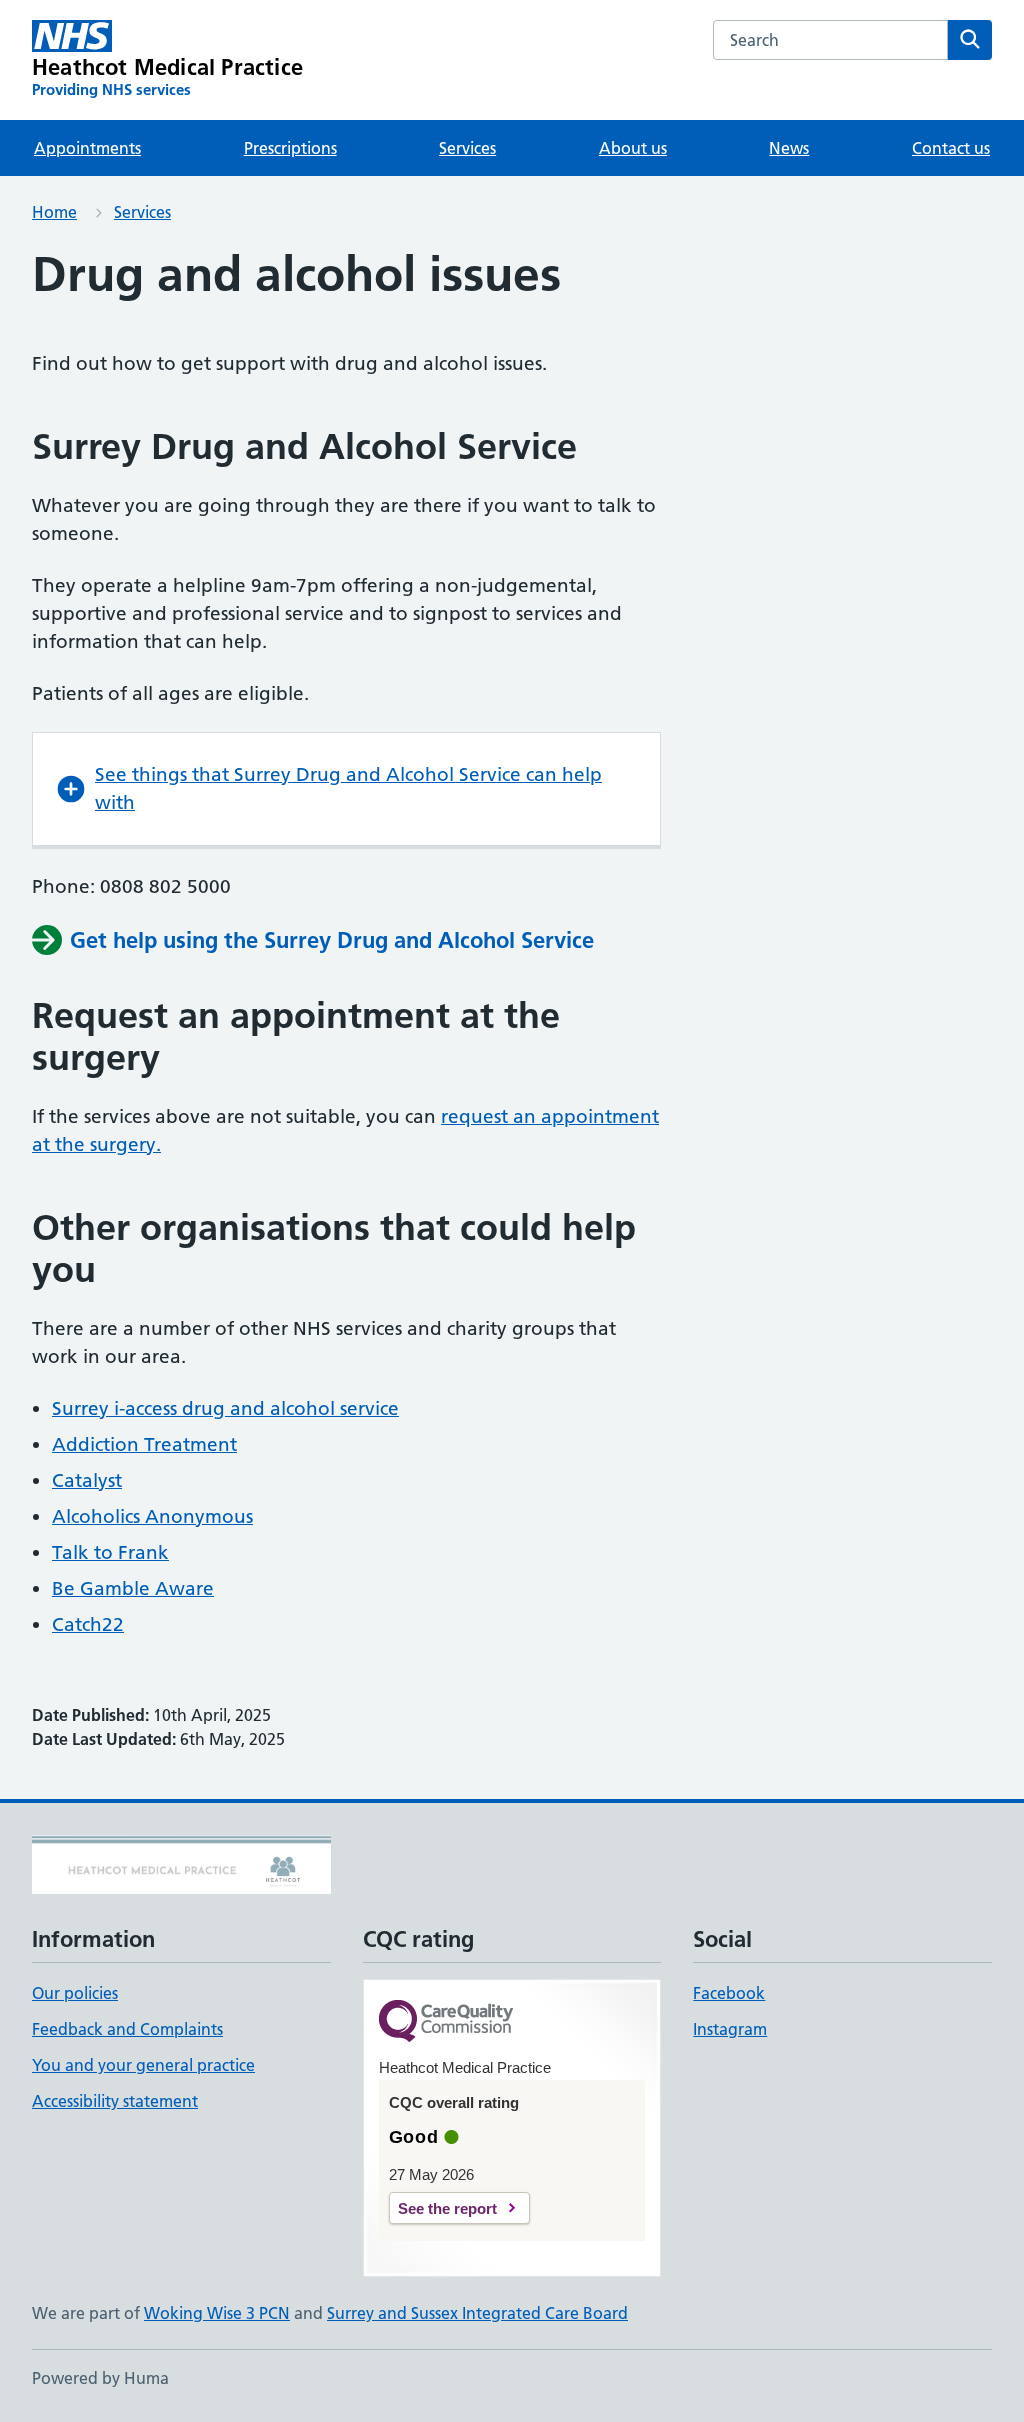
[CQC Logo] (446, 2022)
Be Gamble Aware (133, 1588)
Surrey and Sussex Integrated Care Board (477, 2313)
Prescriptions (290, 148)
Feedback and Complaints (127, 2029)
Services (467, 148)
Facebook (729, 1993)
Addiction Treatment (144, 1444)
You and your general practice (143, 2065)
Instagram (730, 2029)
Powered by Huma (100, 2378)
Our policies (75, 1993)
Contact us (951, 148)
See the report (447, 2208)
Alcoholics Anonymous (152, 1516)
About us (633, 148)
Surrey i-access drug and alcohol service (225, 1408)
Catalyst (87, 1480)
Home (54, 212)
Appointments (87, 148)
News (789, 148)
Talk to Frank (110, 1552)
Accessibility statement (115, 2101)
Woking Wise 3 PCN (217, 2313)
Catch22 (88, 1624)
